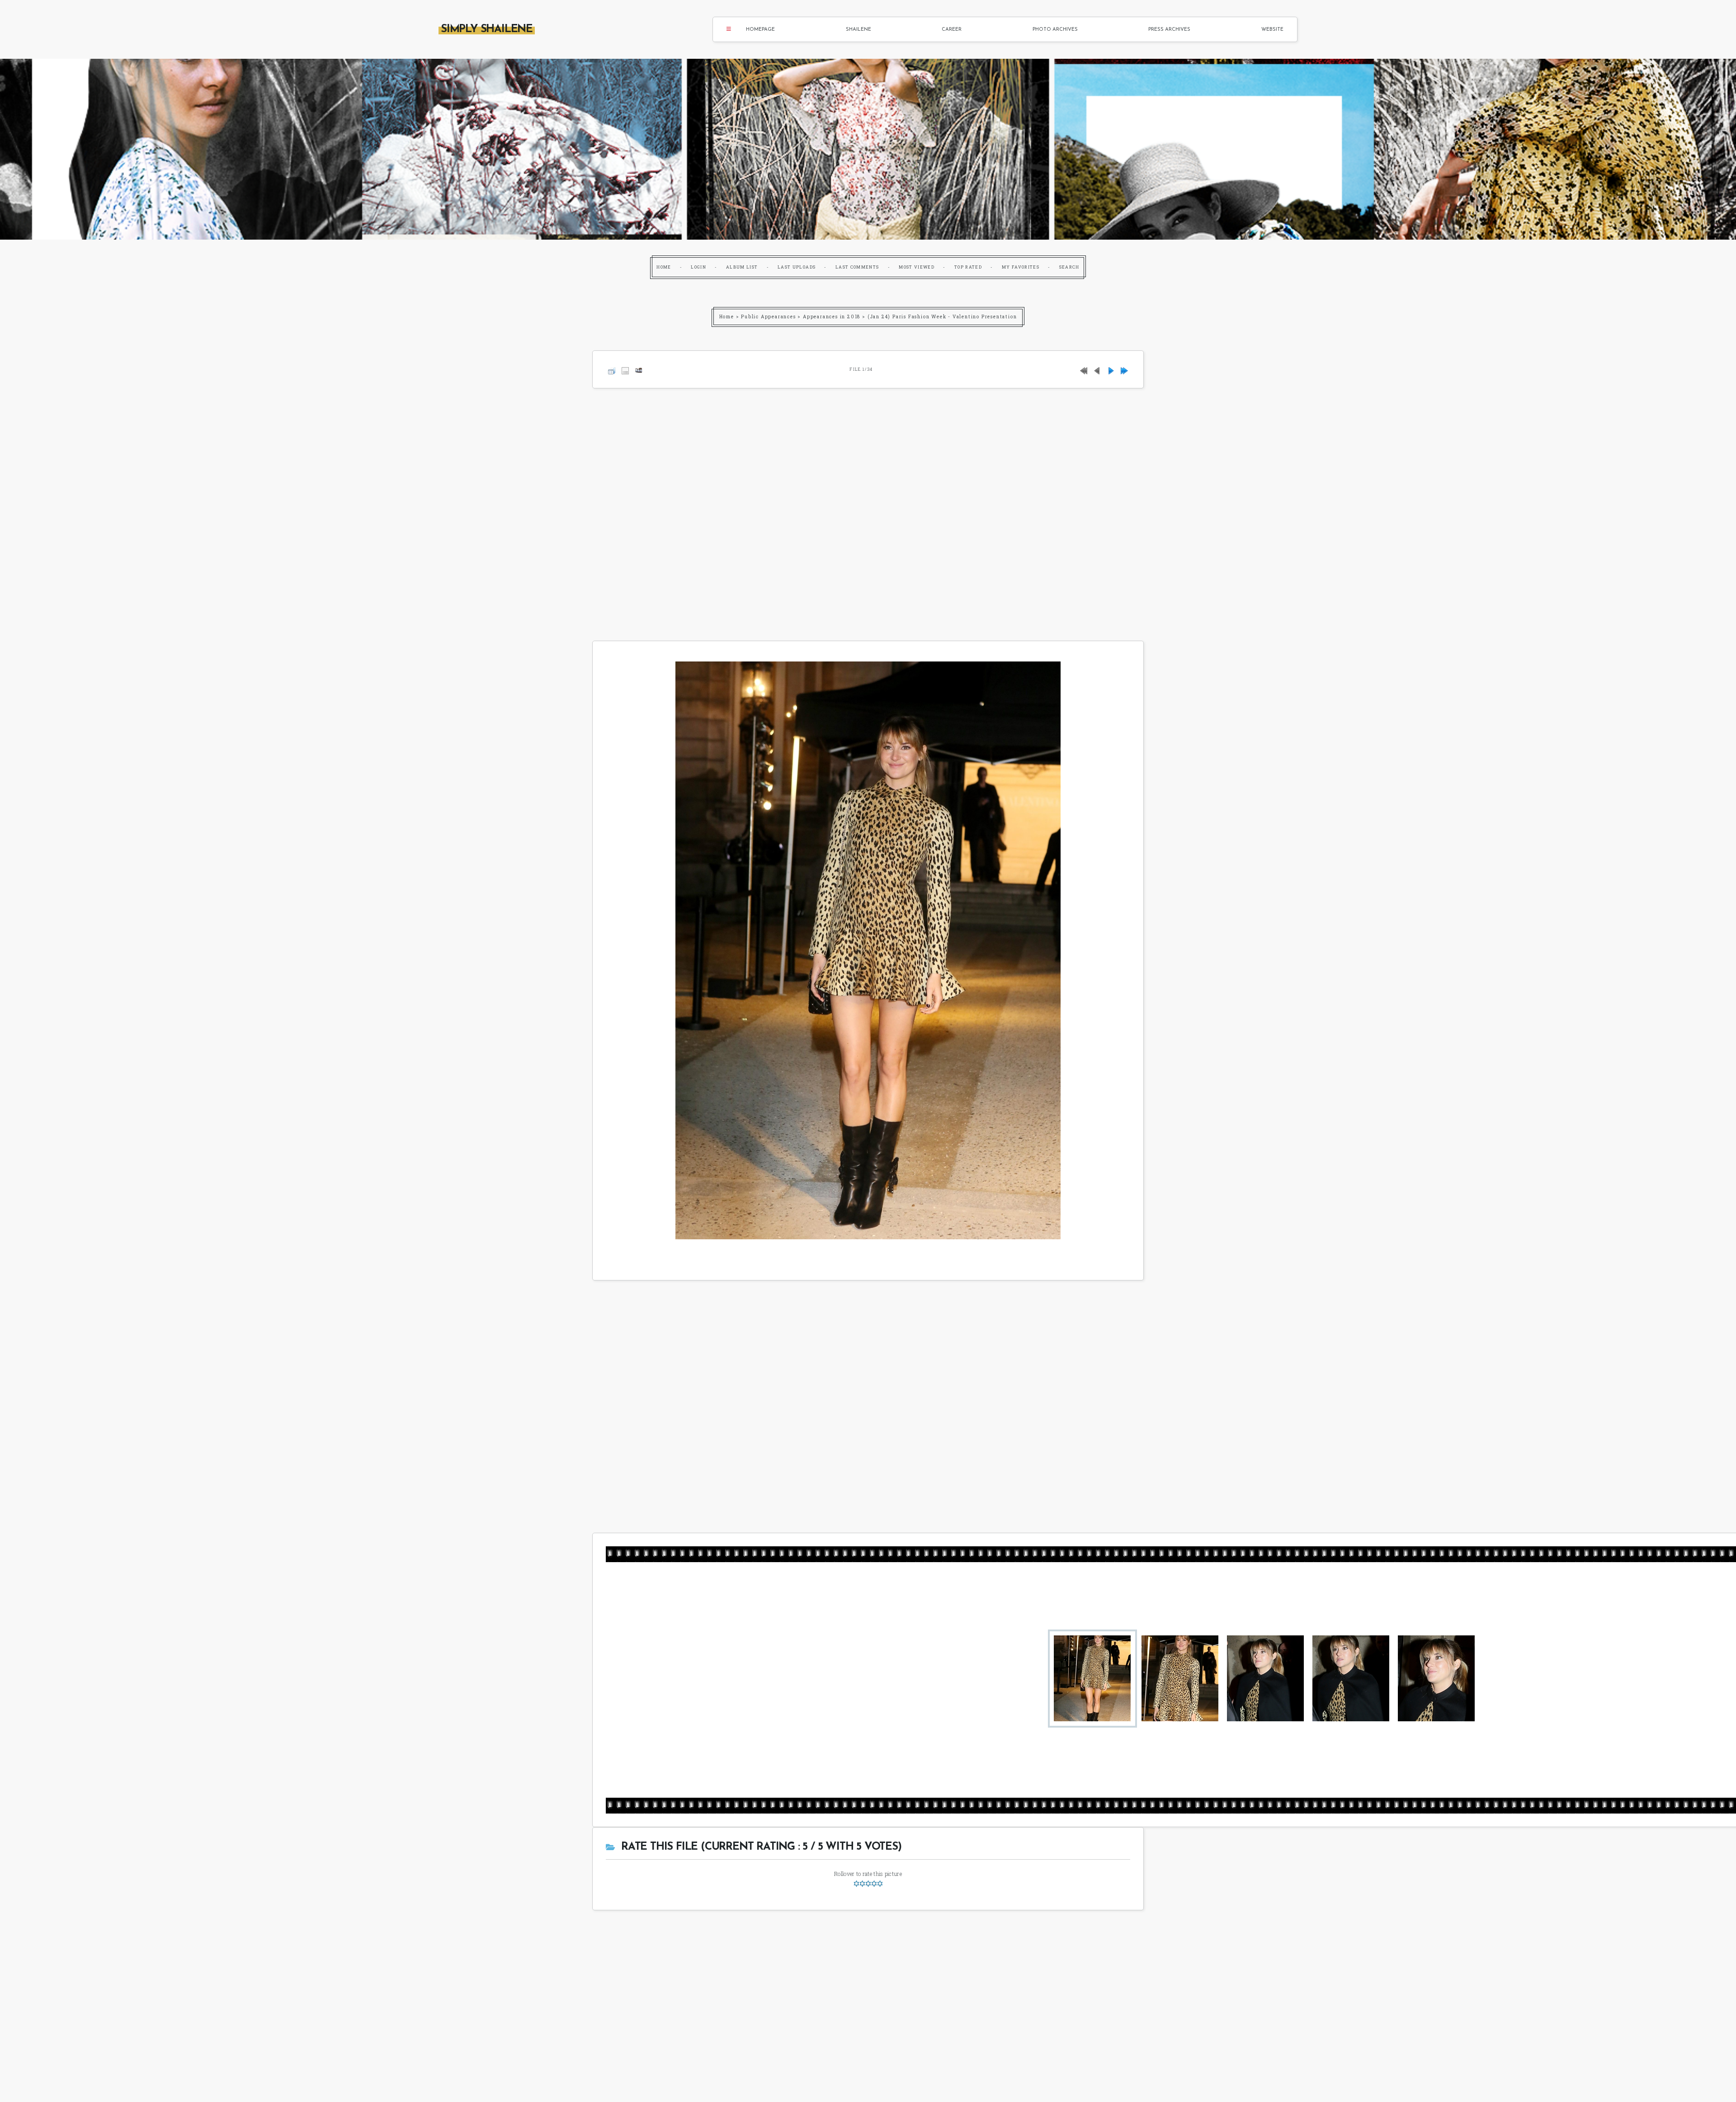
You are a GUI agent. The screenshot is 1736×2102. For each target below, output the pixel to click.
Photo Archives (1055, 30)
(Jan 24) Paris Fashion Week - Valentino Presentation (942, 317)
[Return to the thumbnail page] (612, 369)
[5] (880, 1884)
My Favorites (1021, 267)
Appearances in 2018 (832, 317)
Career (952, 30)
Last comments (857, 267)
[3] (868, 1884)
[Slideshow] (639, 369)
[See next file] (1111, 369)
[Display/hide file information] (625, 369)
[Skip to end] (1124, 369)
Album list (742, 267)
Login (698, 267)
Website (1272, 30)
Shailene (859, 30)
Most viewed (917, 267)
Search (1069, 267)
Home (664, 267)
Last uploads (797, 267)
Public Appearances (768, 317)
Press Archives (1169, 30)
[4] (874, 1884)
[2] (862, 1884)
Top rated (968, 267)
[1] (856, 1884)
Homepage (760, 30)
